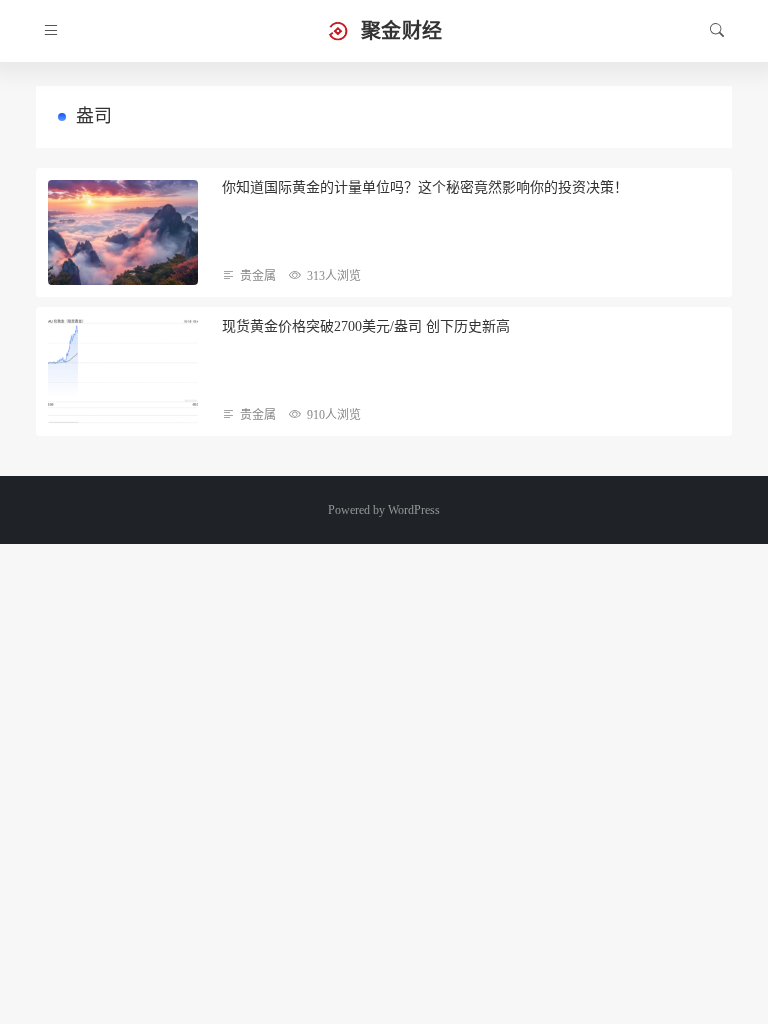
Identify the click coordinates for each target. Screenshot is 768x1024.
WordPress (414, 510)
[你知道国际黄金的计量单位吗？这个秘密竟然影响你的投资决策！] (123, 232)
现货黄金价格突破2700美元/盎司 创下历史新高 (366, 326)
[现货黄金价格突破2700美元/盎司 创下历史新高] (123, 371)
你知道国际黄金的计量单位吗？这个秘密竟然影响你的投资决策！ (425, 187)
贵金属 (258, 276)
